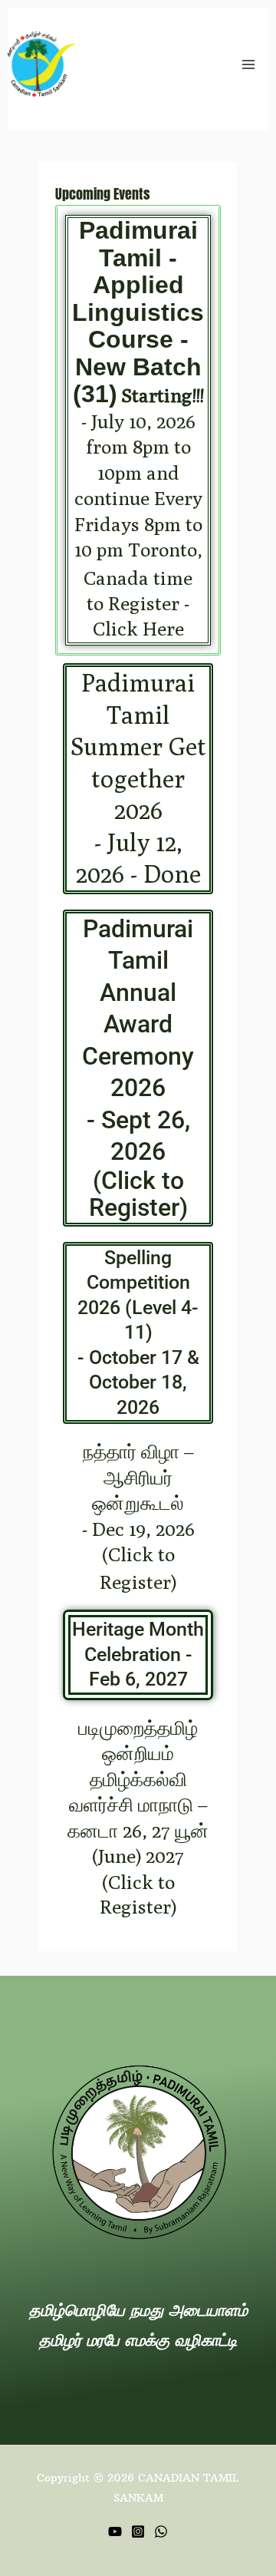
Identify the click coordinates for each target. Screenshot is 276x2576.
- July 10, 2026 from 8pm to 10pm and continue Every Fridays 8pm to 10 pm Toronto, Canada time (138, 430)
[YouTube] (115, 2531)
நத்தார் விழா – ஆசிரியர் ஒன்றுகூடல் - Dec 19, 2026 (138, 1517)
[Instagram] (138, 2531)
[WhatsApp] (161, 2531)
